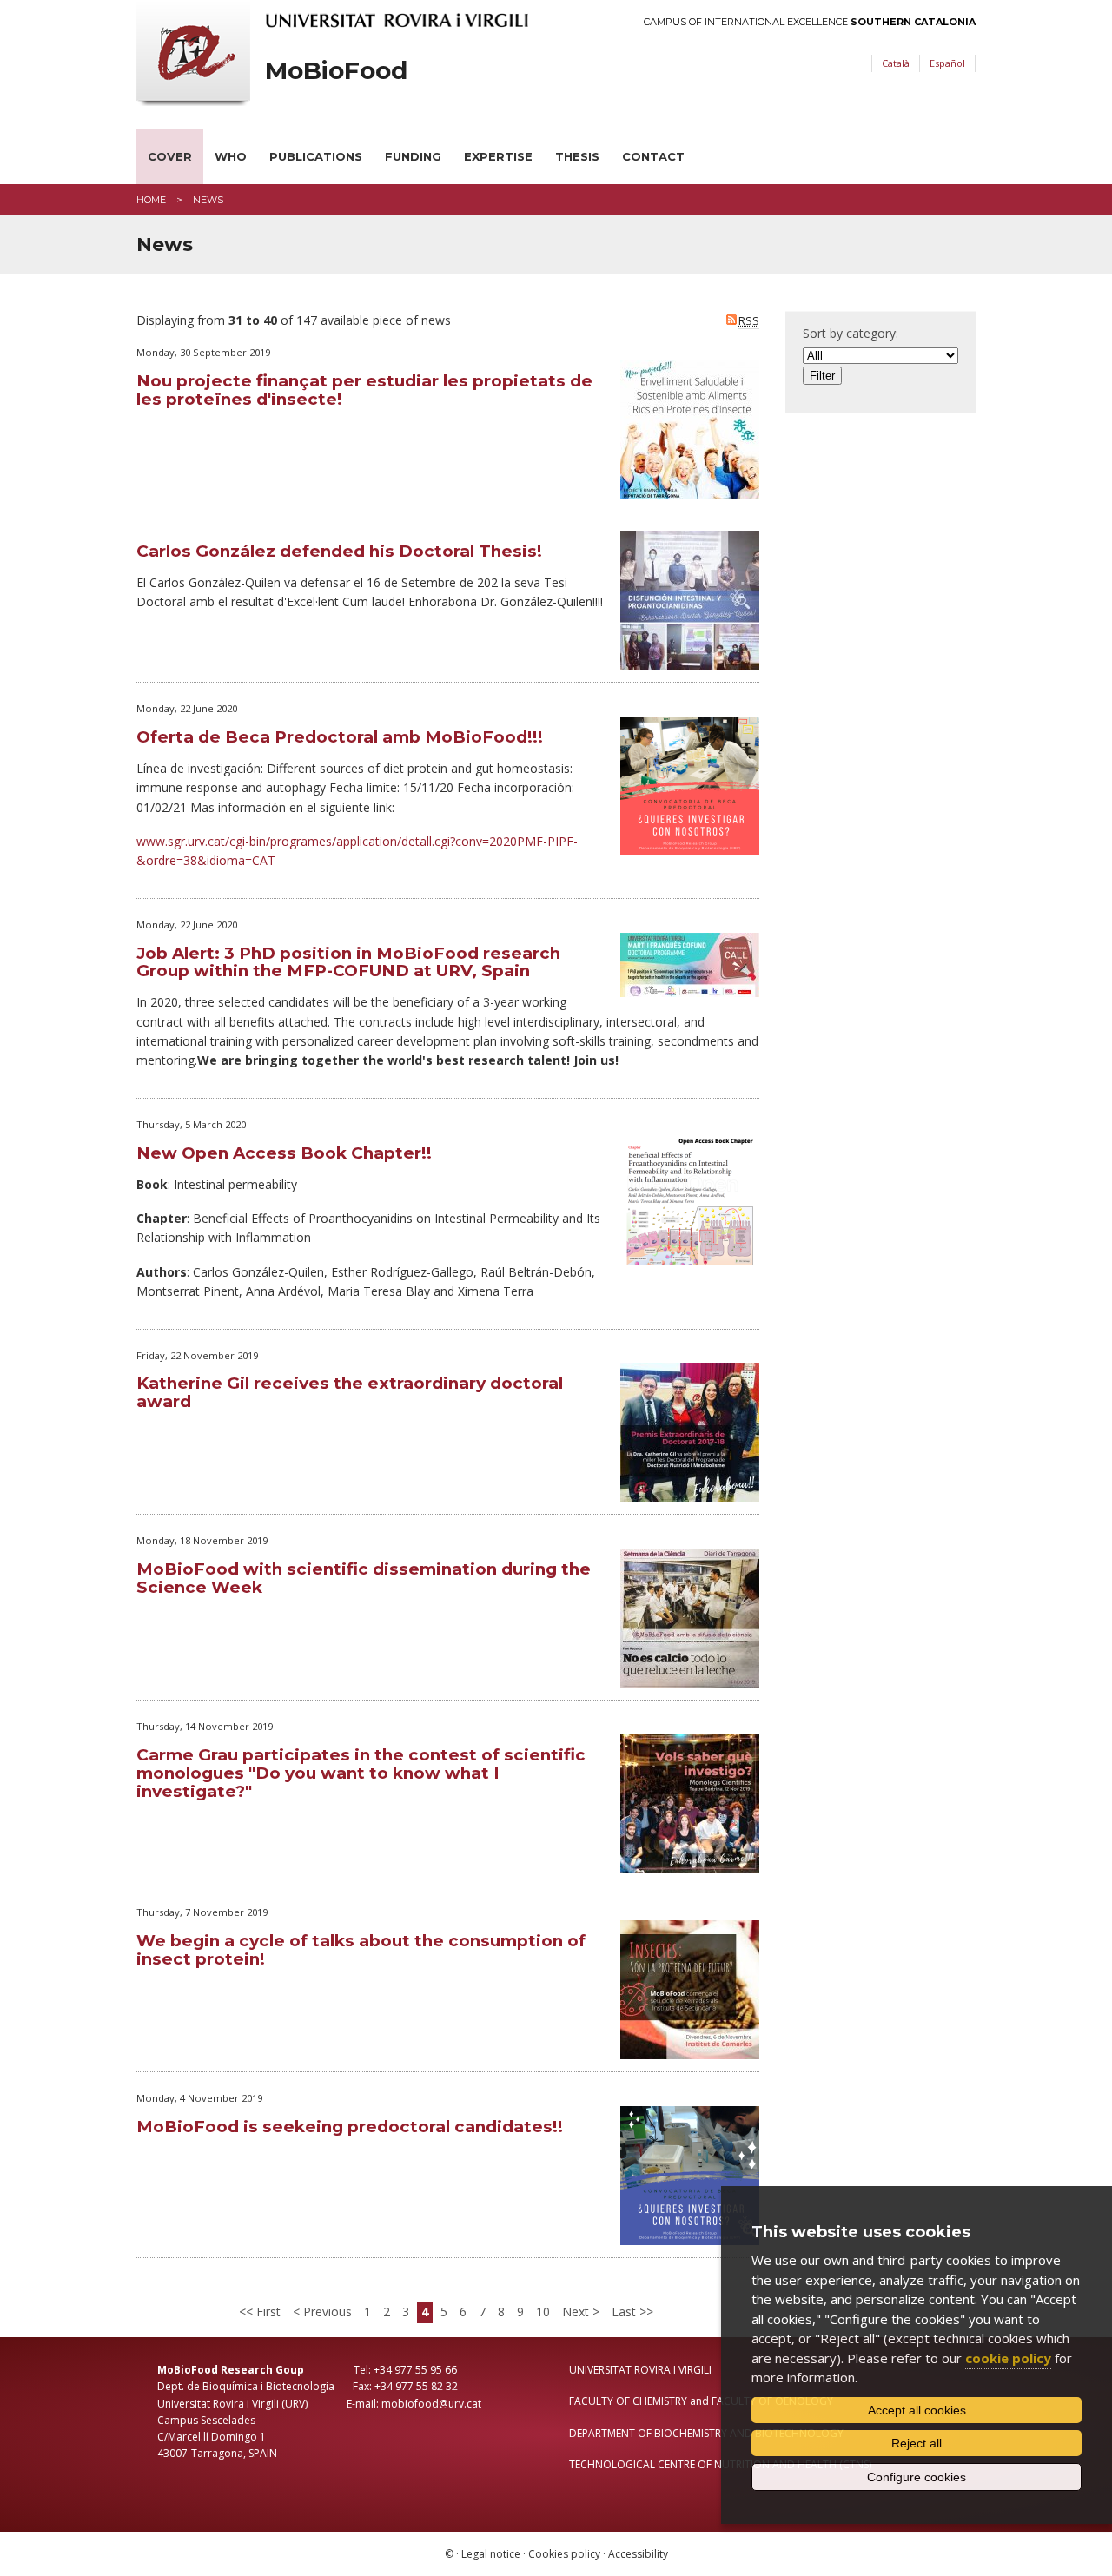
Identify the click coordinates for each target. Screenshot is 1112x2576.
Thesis (577, 156)
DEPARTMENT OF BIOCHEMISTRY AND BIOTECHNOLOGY (706, 2433)
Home (151, 200)
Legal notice (491, 2554)
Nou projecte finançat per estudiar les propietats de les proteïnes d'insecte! (364, 390)
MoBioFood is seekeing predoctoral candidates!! (350, 2127)
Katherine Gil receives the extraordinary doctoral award (350, 1392)
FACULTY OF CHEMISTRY (628, 2401)
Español (947, 63)
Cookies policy (564, 2554)
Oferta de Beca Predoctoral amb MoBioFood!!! (340, 737)
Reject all (917, 2443)
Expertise (498, 156)
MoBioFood (336, 71)
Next (577, 2312)
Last (625, 2312)
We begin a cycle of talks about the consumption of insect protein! (361, 1950)
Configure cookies (917, 2477)
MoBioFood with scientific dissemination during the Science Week (364, 1578)
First (267, 2312)
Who (231, 156)
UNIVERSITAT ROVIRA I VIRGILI (640, 2370)
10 (543, 2312)
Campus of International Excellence (810, 22)
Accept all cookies (917, 2410)
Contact (653, 156)
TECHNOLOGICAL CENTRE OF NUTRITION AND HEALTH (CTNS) (720, 2464)
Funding (413, 156)
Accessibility (638, 2554)
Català (896, 63)
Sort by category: (851, 333)
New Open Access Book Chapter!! (284, 1153)
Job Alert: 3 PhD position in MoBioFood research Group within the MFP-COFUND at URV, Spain (348, 962)
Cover (170, 156)
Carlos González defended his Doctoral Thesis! (339, 551)
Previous (326, 2312)
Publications (316, 156)
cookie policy (1008, 2358)
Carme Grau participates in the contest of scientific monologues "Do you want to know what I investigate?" (361, 1773)
